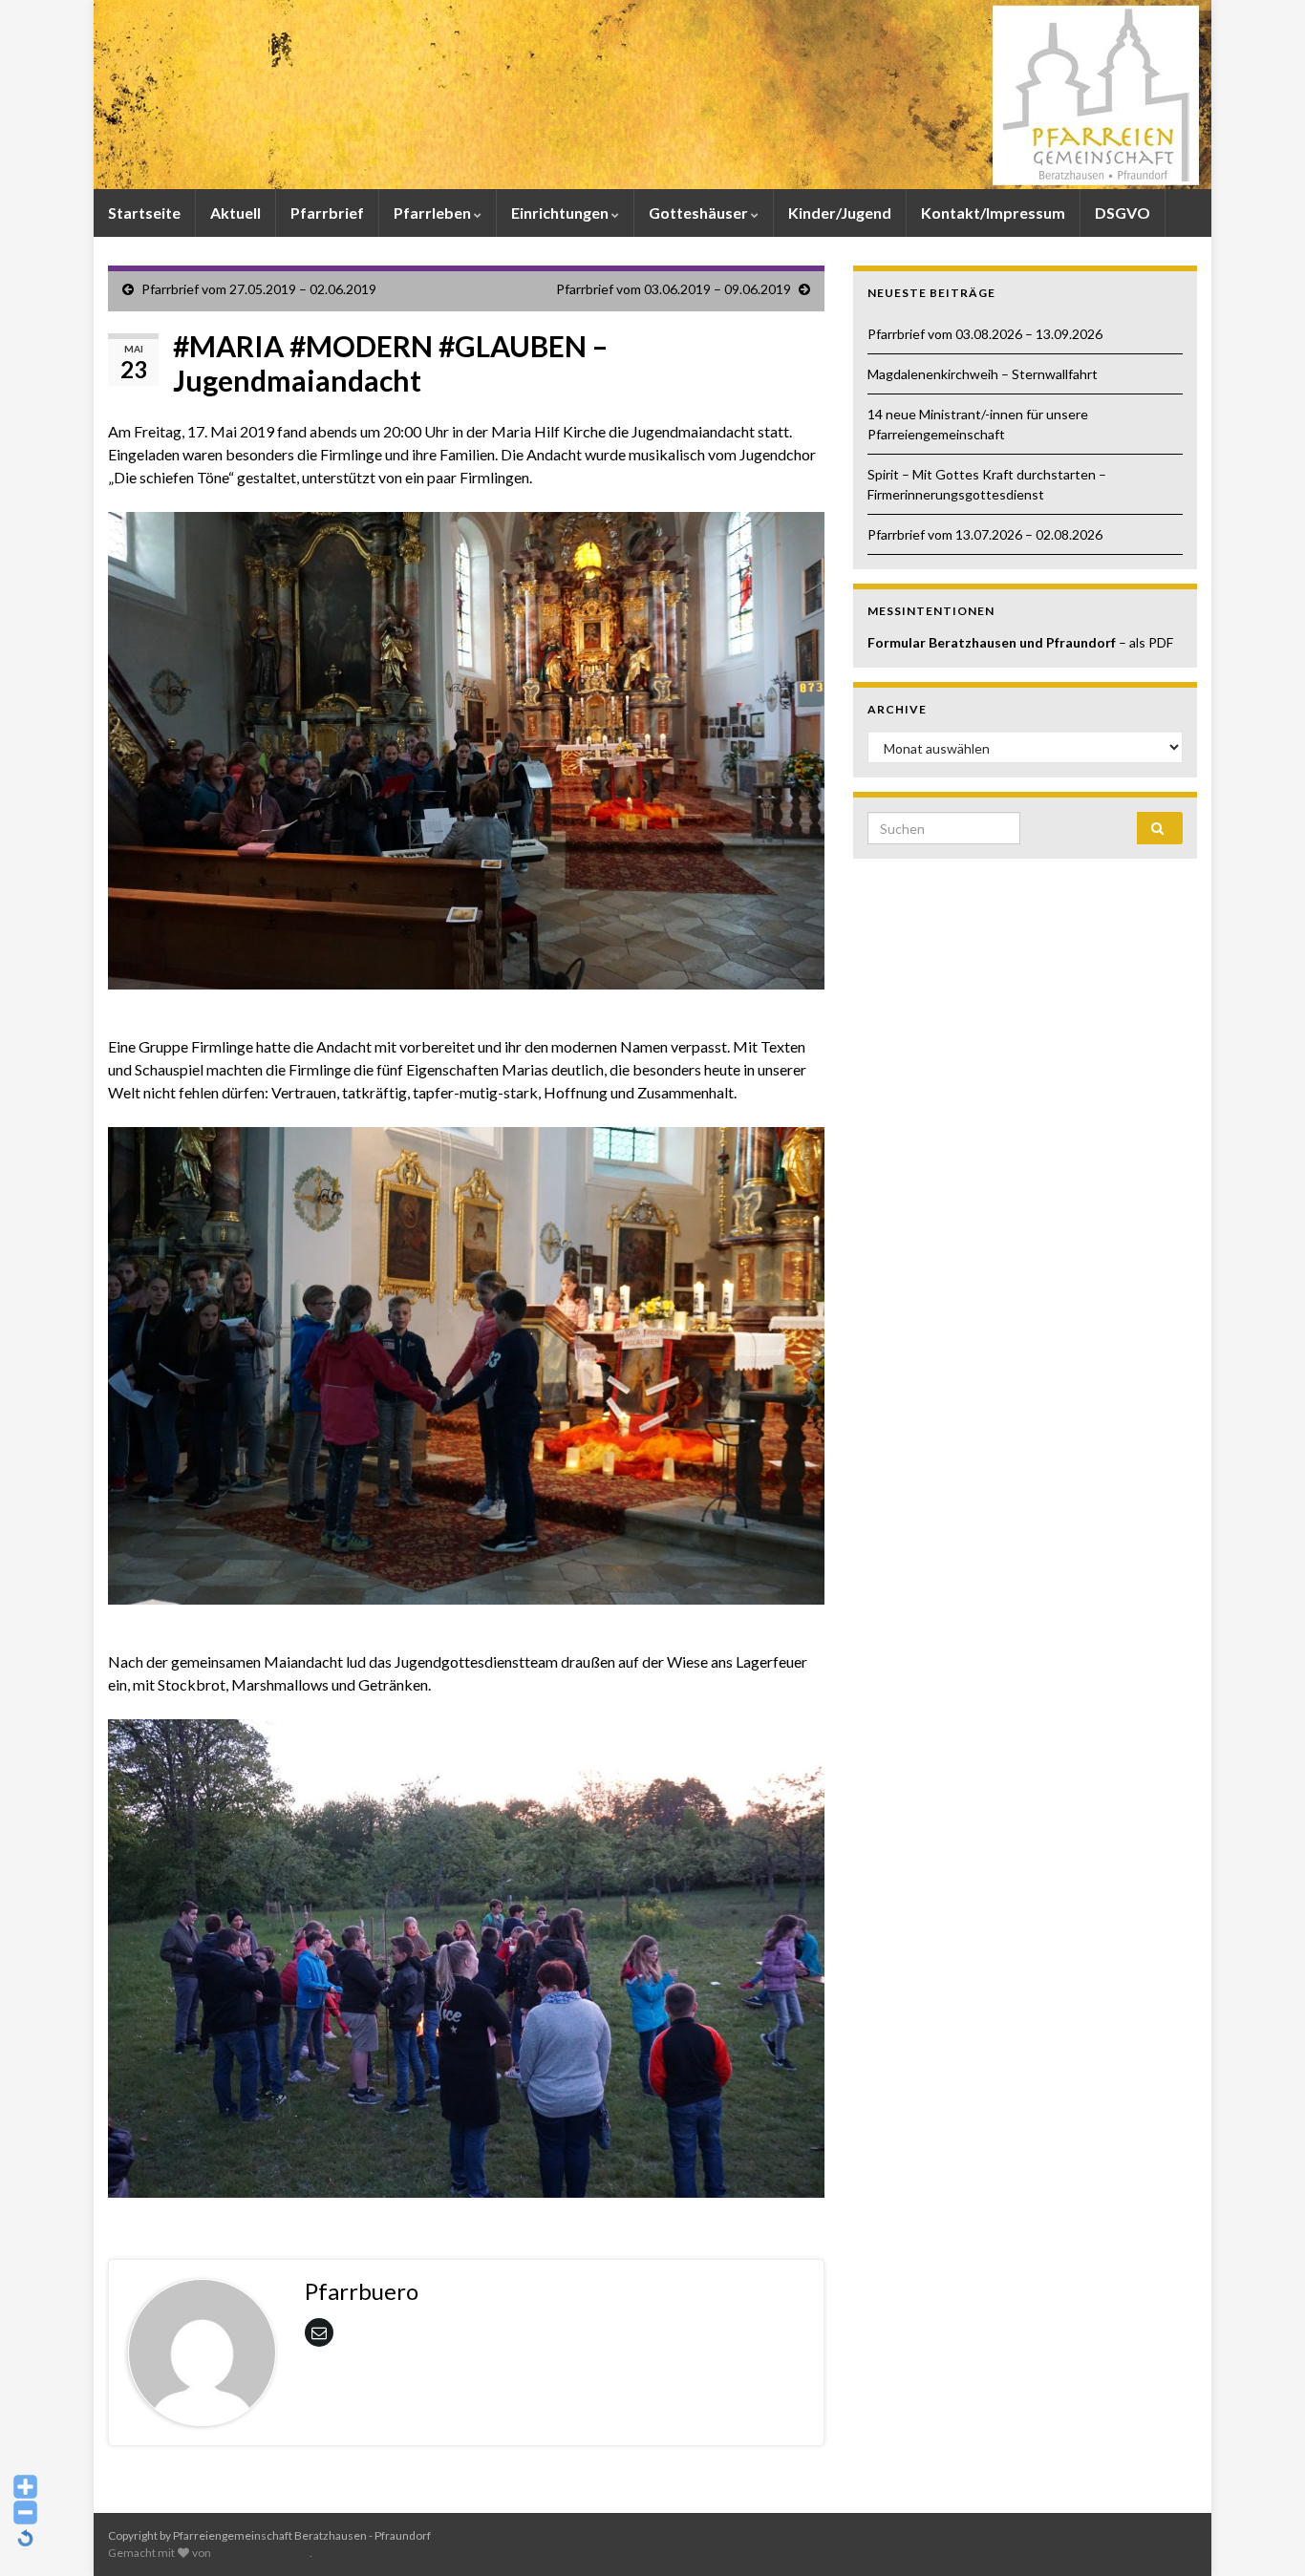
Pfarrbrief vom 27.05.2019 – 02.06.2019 (259, 289)
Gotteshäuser (700, 213)
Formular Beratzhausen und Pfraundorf (993, 642)
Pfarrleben (434, 213)
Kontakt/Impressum (993, 213)
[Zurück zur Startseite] (652, 95)
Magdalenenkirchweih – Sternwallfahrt (983, 374)
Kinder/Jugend (840, 213)
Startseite (144, 213)
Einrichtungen (561, 213)
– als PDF (1146, 642)
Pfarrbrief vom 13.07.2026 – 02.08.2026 (985, 534)
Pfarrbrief (327, 213)
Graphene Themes (261, 2553)
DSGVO (1123, 213)
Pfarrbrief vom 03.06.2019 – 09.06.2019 (674, 289)
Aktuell (235, 213)
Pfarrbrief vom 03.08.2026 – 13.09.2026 (985, 334)
